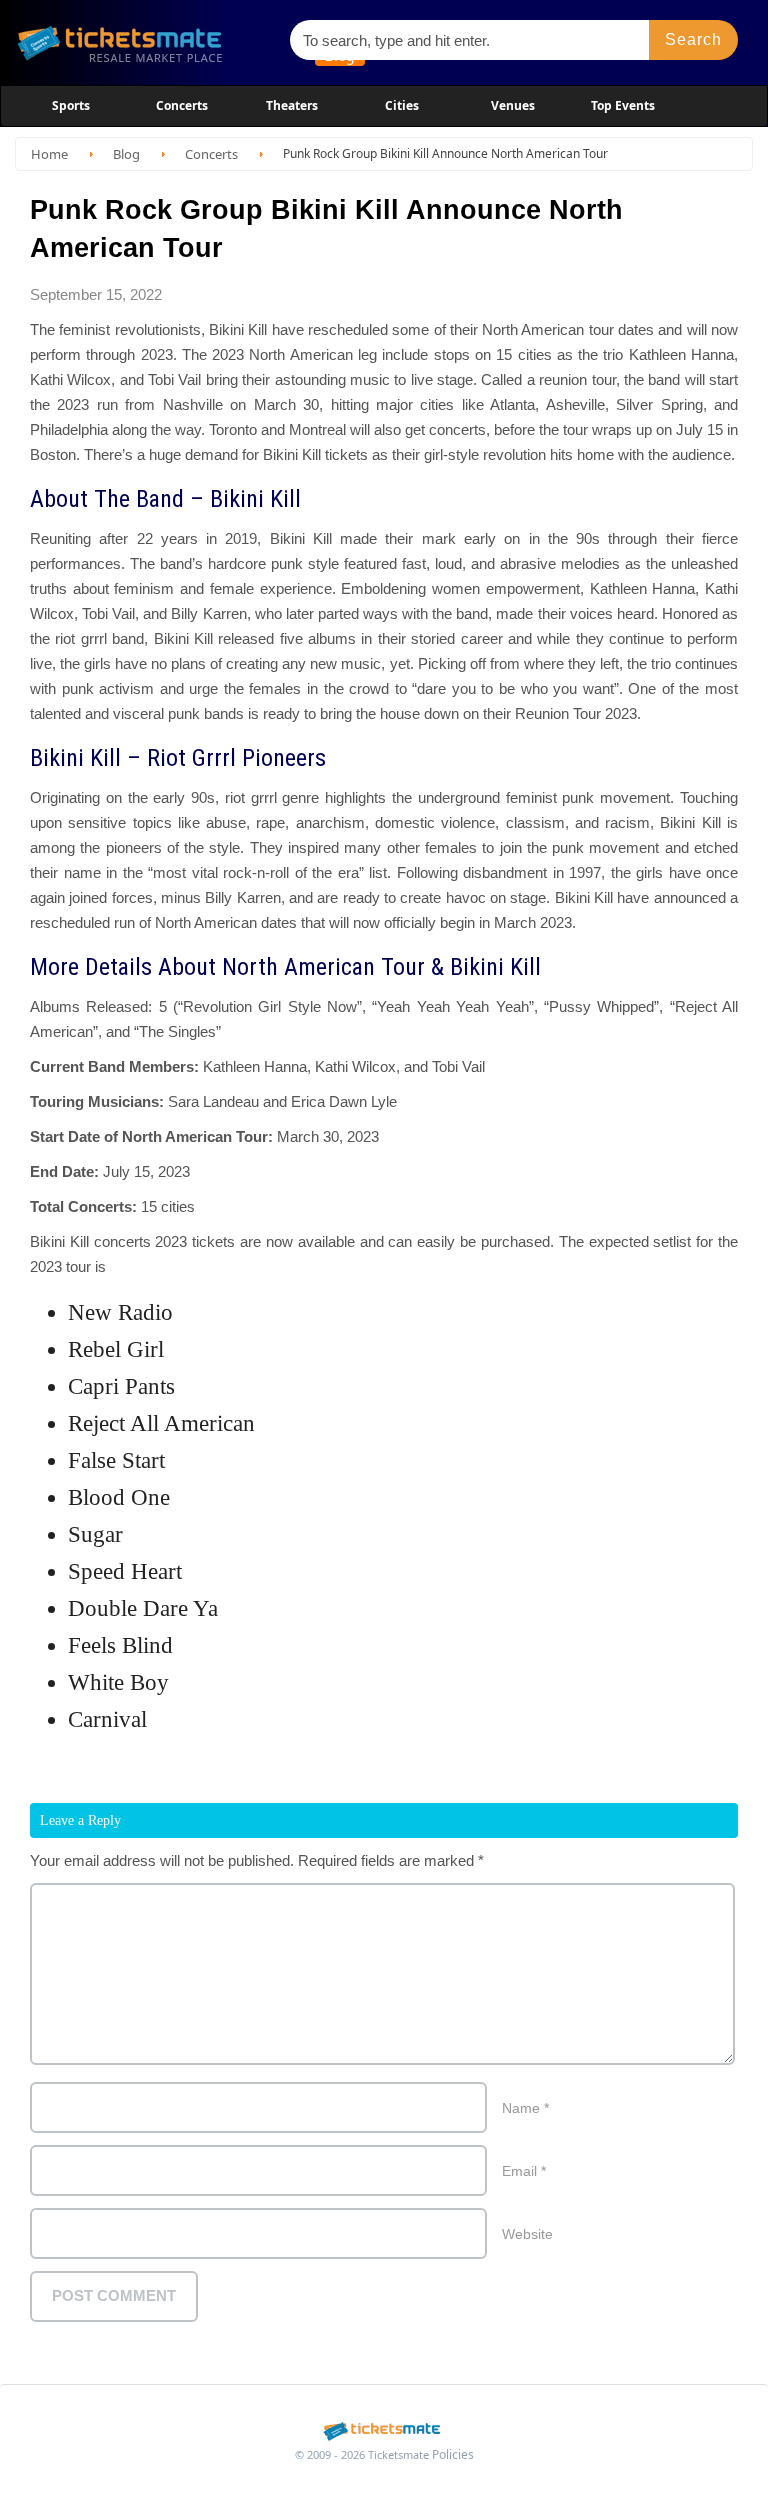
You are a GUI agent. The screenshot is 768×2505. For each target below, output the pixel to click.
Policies (453, 2454)
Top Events (623, 105)
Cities (402, 105)
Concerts (182, 105)
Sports (71, 105)
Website (527, 2234)
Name (525, 2108)
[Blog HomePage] (144, 42)
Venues (513, 105)
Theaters (292, 105)
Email (524, 2171)
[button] (694, 40)
